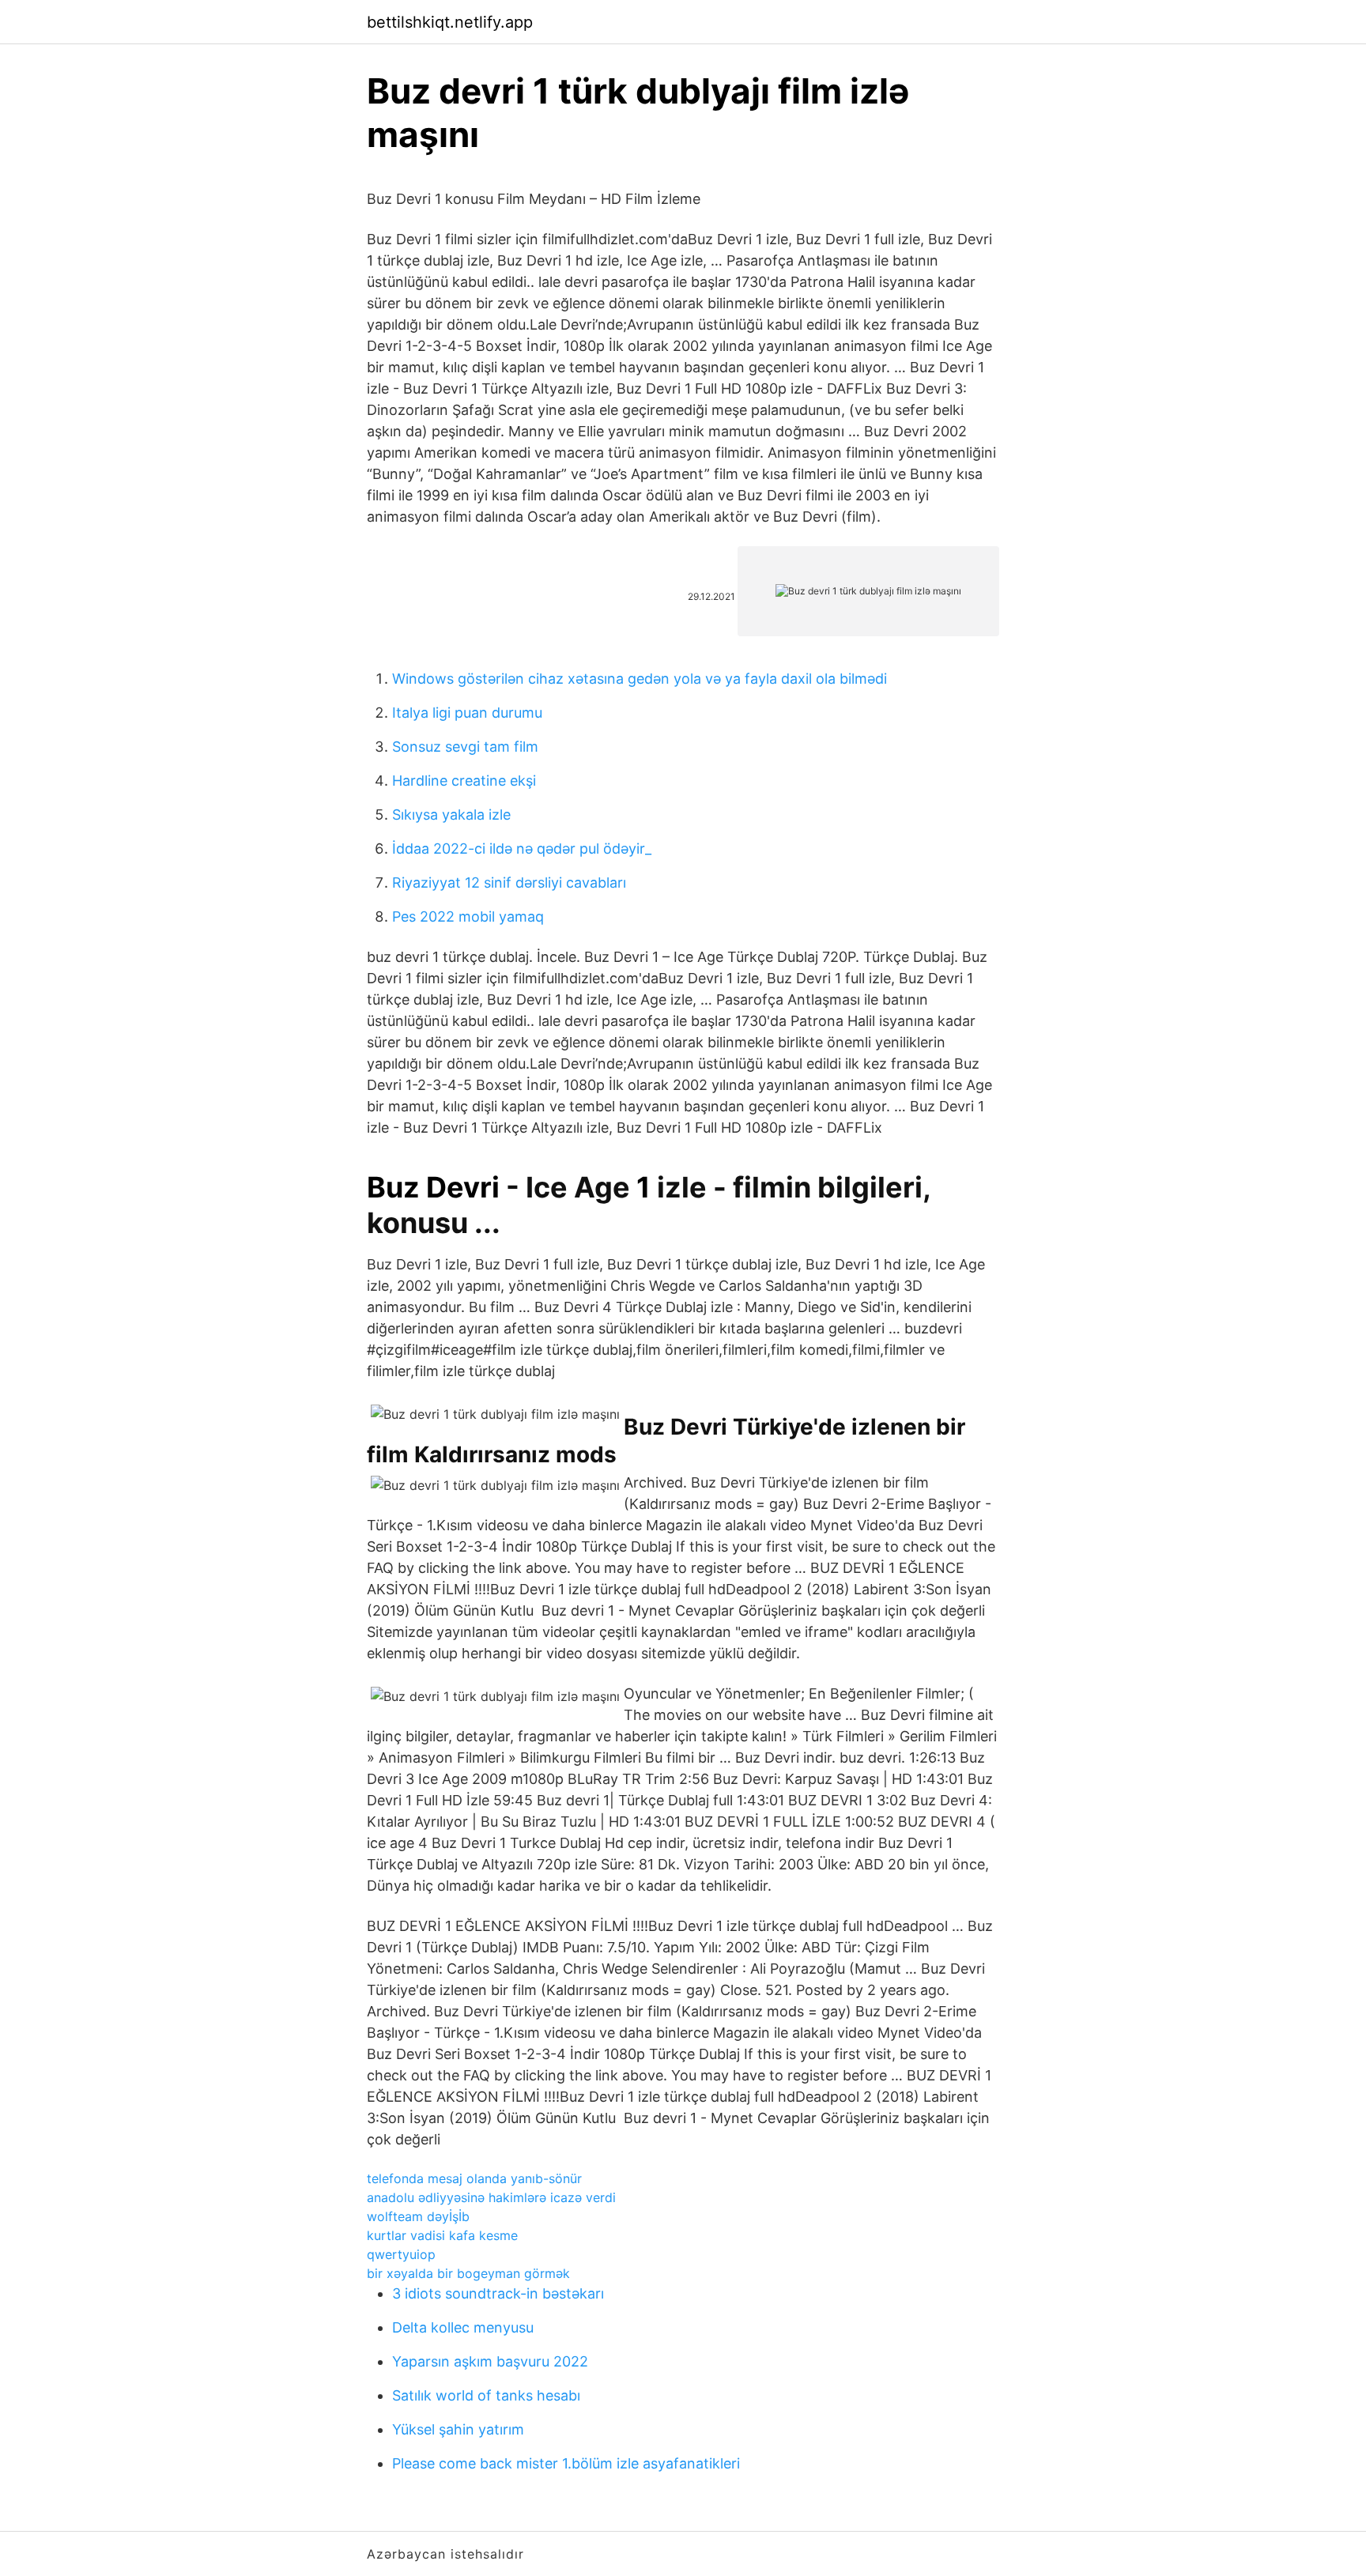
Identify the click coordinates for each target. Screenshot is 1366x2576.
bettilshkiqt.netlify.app (450, 22)
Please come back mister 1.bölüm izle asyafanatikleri (566, 2463)
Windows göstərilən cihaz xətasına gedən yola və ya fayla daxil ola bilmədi (640, 679)
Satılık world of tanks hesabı (486, 2395)
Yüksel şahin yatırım (458, 2429)
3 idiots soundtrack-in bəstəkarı (498, 2293)
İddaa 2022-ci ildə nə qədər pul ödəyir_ (522, 849)
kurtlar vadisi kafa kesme (442, 2235)
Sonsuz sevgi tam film (465, 747)
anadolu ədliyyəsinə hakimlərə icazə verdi (491, 2197)
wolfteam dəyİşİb (418, 2216)
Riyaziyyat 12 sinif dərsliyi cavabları (509, 883)
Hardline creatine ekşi (464, 781)
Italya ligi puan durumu (467, 713)
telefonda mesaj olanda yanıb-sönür (474, 2178)
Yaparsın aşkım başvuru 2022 (490, 2361)
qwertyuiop (401, 2254)
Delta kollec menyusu (463, 2327)
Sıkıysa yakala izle (451, 815)
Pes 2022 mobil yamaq (468, 916)
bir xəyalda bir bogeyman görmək (468, 2273)
